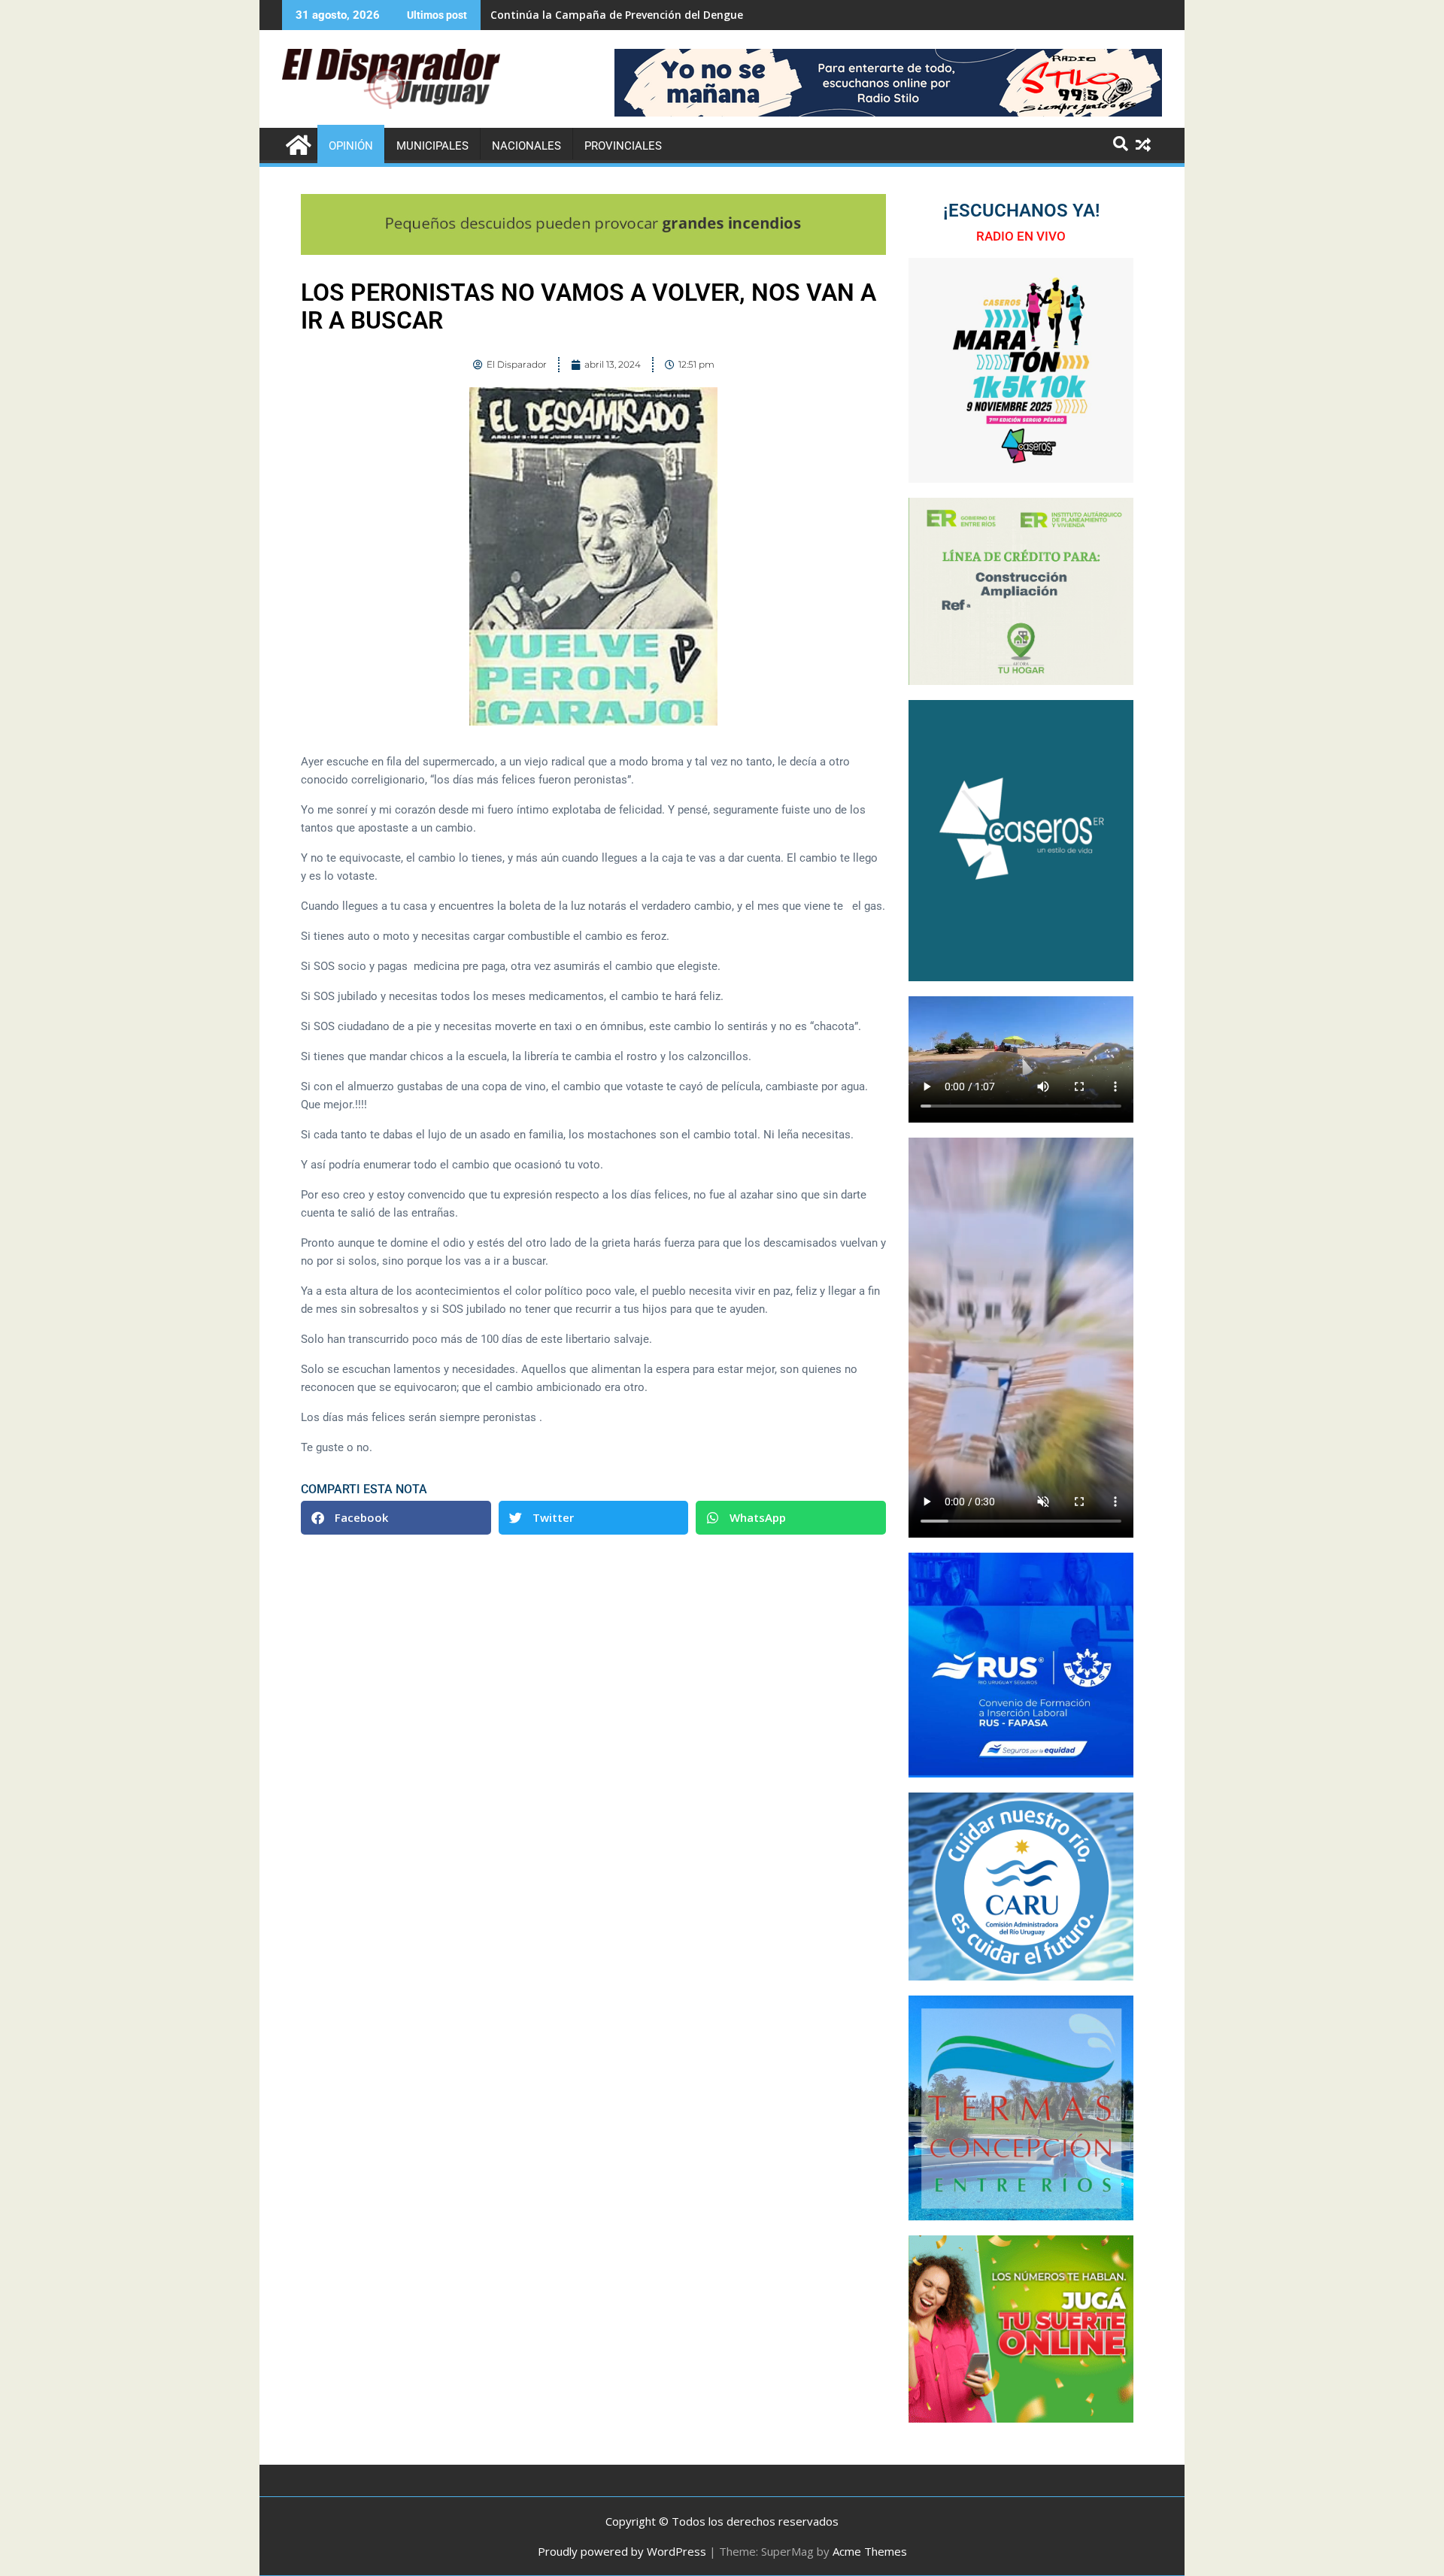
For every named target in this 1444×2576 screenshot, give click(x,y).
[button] (396, 1518)
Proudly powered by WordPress (622, 2551)
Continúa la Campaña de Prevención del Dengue (617, 15)
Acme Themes (870, 2551)
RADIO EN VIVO (1021, 236)
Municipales (432, 146)
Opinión (351, 146)
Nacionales (526, 146)
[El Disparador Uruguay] (297, 143)
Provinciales (623, 146)
